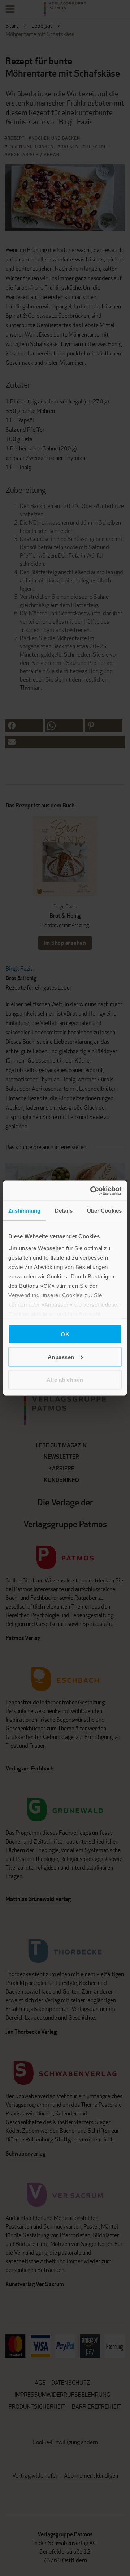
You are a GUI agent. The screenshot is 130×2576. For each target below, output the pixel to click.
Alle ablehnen (65, 1379)
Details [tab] (64, 1211)
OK (65, 1334)
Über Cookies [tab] (104, 1211)
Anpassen (61, 1357)
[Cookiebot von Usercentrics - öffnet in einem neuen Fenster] (92, 1191)
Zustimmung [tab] (24, 1211)
